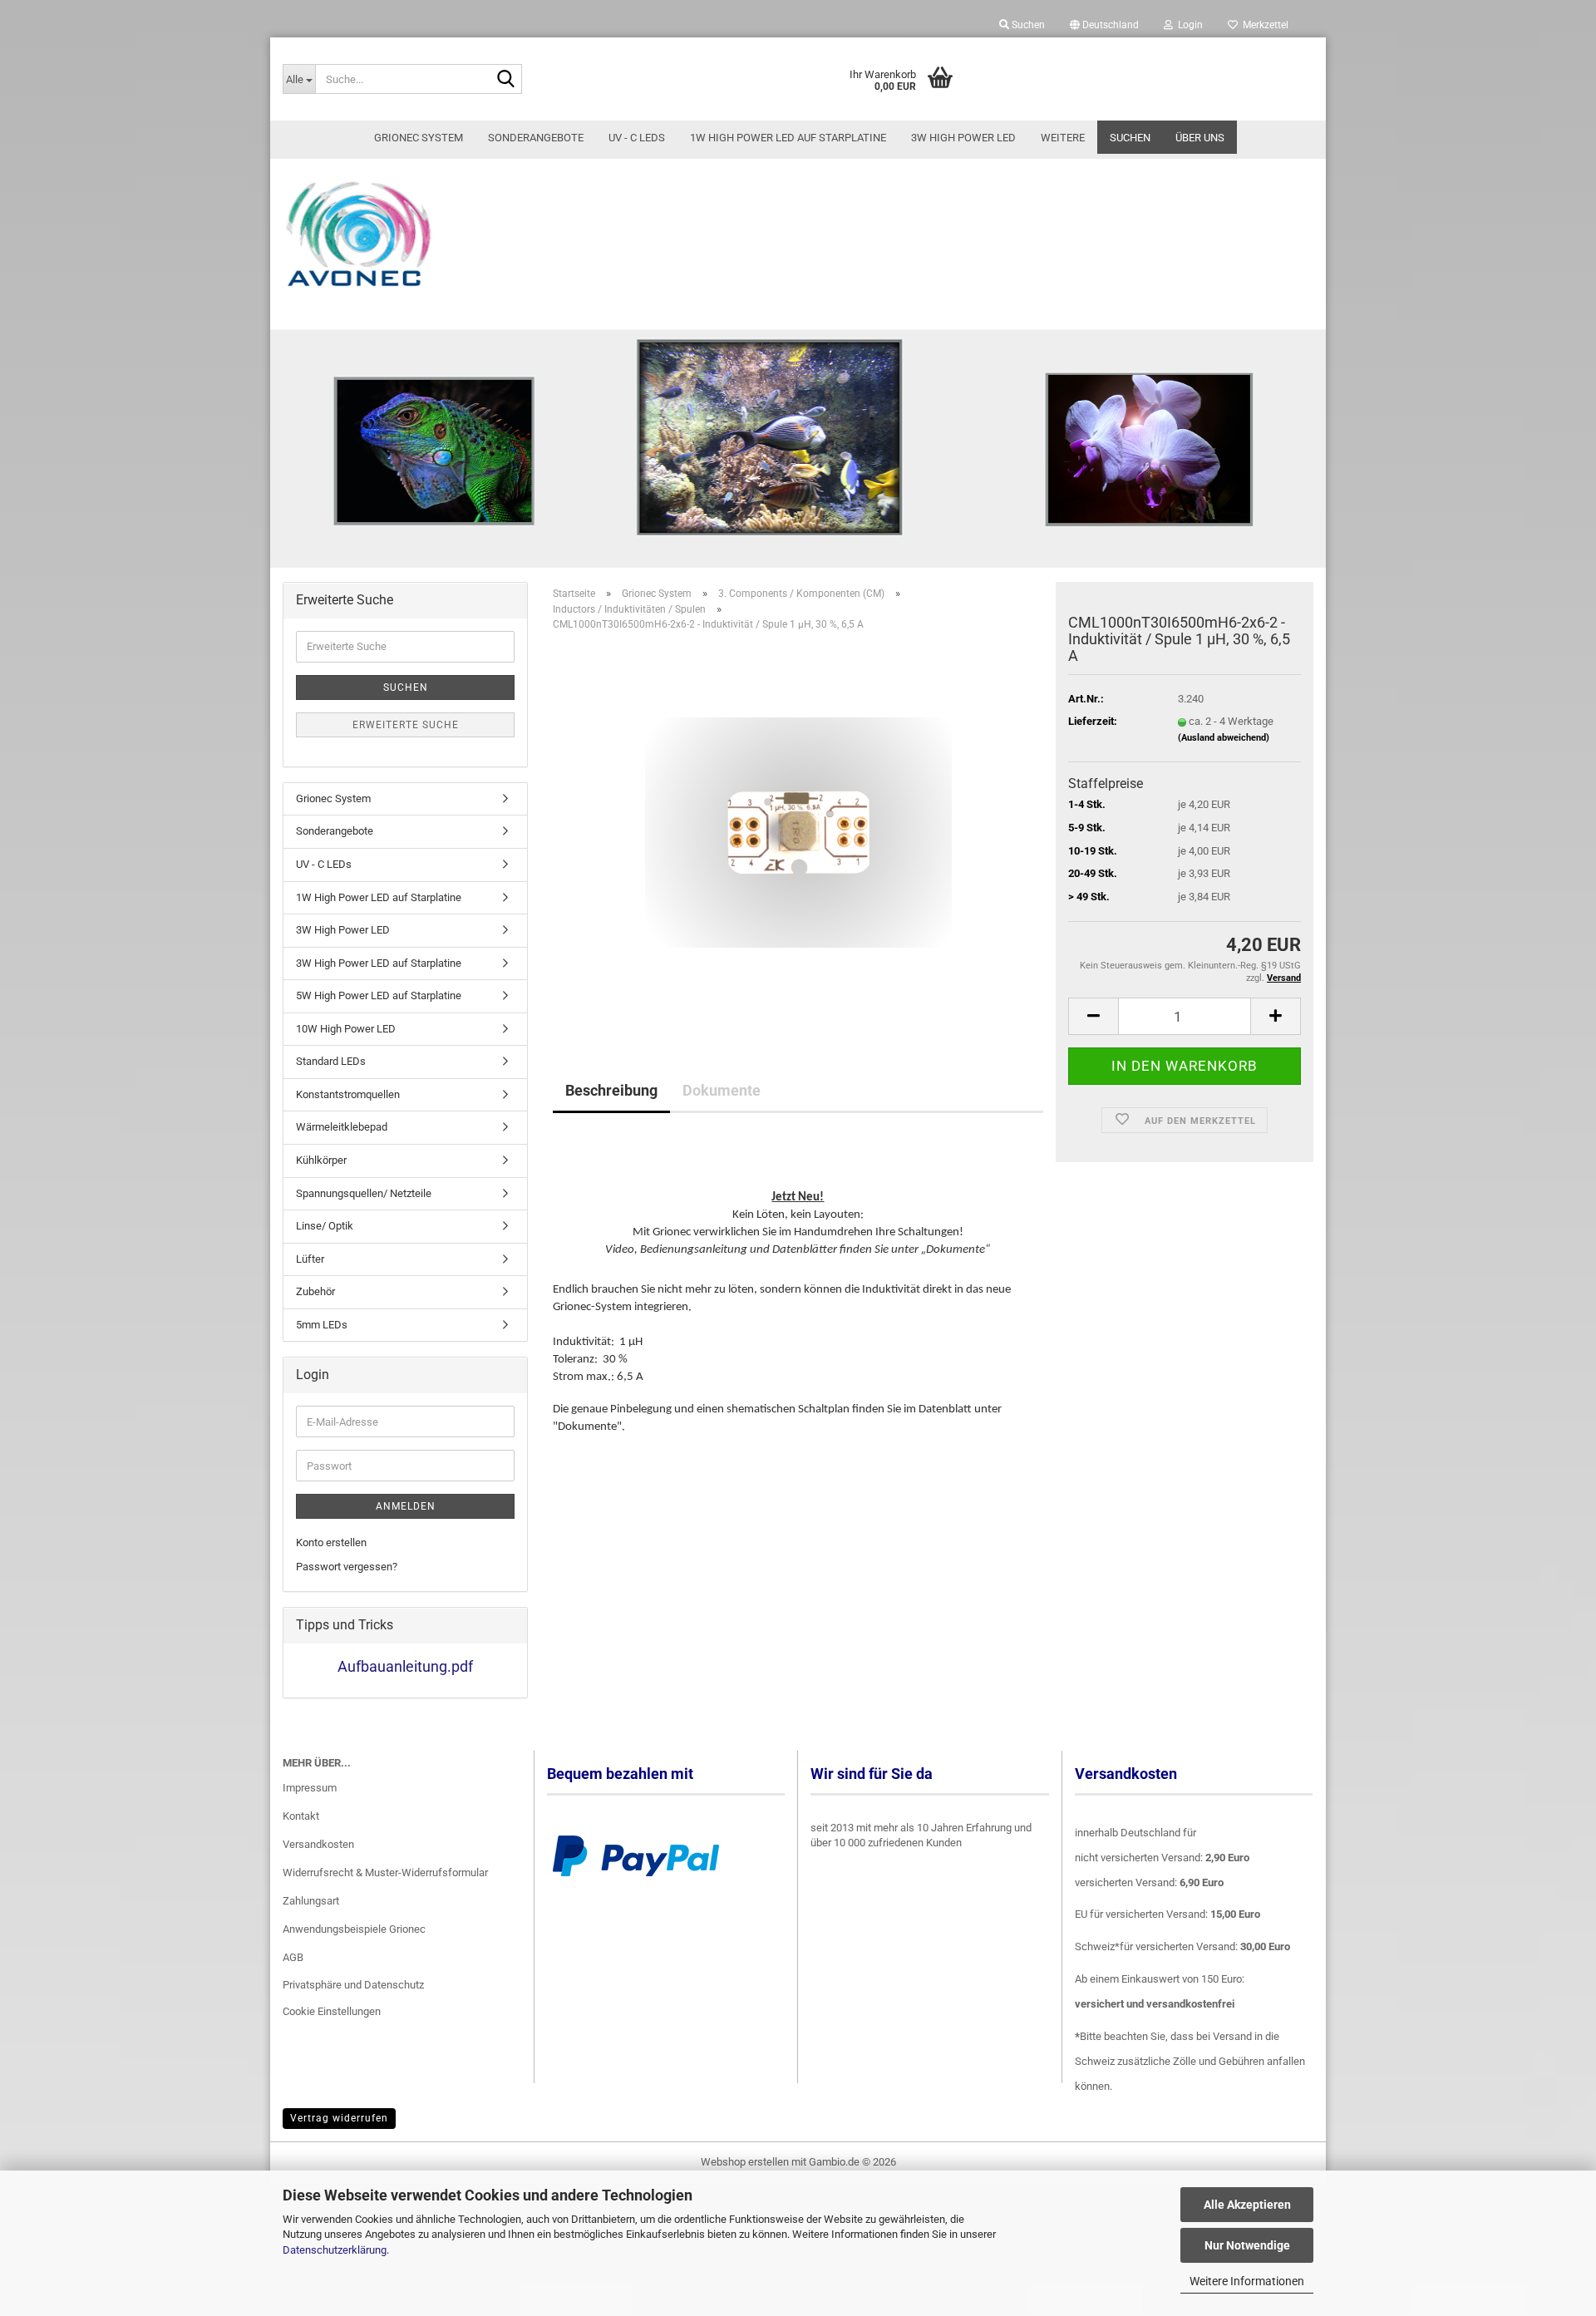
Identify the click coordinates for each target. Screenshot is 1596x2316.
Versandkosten (318, 1844)
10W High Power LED (346, 1029)
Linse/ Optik (325, 1226)
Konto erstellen (331, 1542)
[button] (1104, 25)
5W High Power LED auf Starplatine (379, 995)
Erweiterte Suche (406, 725)
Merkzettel (1263, 25)
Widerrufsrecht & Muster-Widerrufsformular (385, 1873)
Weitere (1063, 138)
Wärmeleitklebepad (342, 1127)
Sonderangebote (536, 138)
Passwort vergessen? (347, 1567)
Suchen (1130, 138)
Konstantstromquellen (348, 1094)
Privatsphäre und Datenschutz (353, 1985)
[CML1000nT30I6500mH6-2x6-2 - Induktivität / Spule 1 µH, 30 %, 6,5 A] (798, 831)
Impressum (310, 1788)
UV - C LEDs (637, 138)
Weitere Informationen (1247, 2281)
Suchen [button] (1027, 25)
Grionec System (419, 138)
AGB (293, 1957)
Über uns (1200, 138)
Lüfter (310, 1259)
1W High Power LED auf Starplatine (788, 138)
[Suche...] (506, 80)
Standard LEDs (331, 1061)
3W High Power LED (963, 138)
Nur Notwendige (1247, 2245)
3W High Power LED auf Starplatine (379, 963)
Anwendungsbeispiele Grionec (354, 1929)
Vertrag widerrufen (339, 2118)
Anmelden (406, 1506)
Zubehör (315, 1291)
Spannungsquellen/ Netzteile (364, 1193)
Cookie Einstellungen (332, 2011)
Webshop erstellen (745, 2162)
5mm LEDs (322, 1325)
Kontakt (301, 1816)
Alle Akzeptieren (1247, 2205)
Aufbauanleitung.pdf (405, 1666)
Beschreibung (611, 1090)
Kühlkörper (321, 1160)
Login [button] (1188, 25)
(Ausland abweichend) (1224, 738)
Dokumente (722, 1090)
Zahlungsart (311, 1901)
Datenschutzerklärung (335, 2250)
